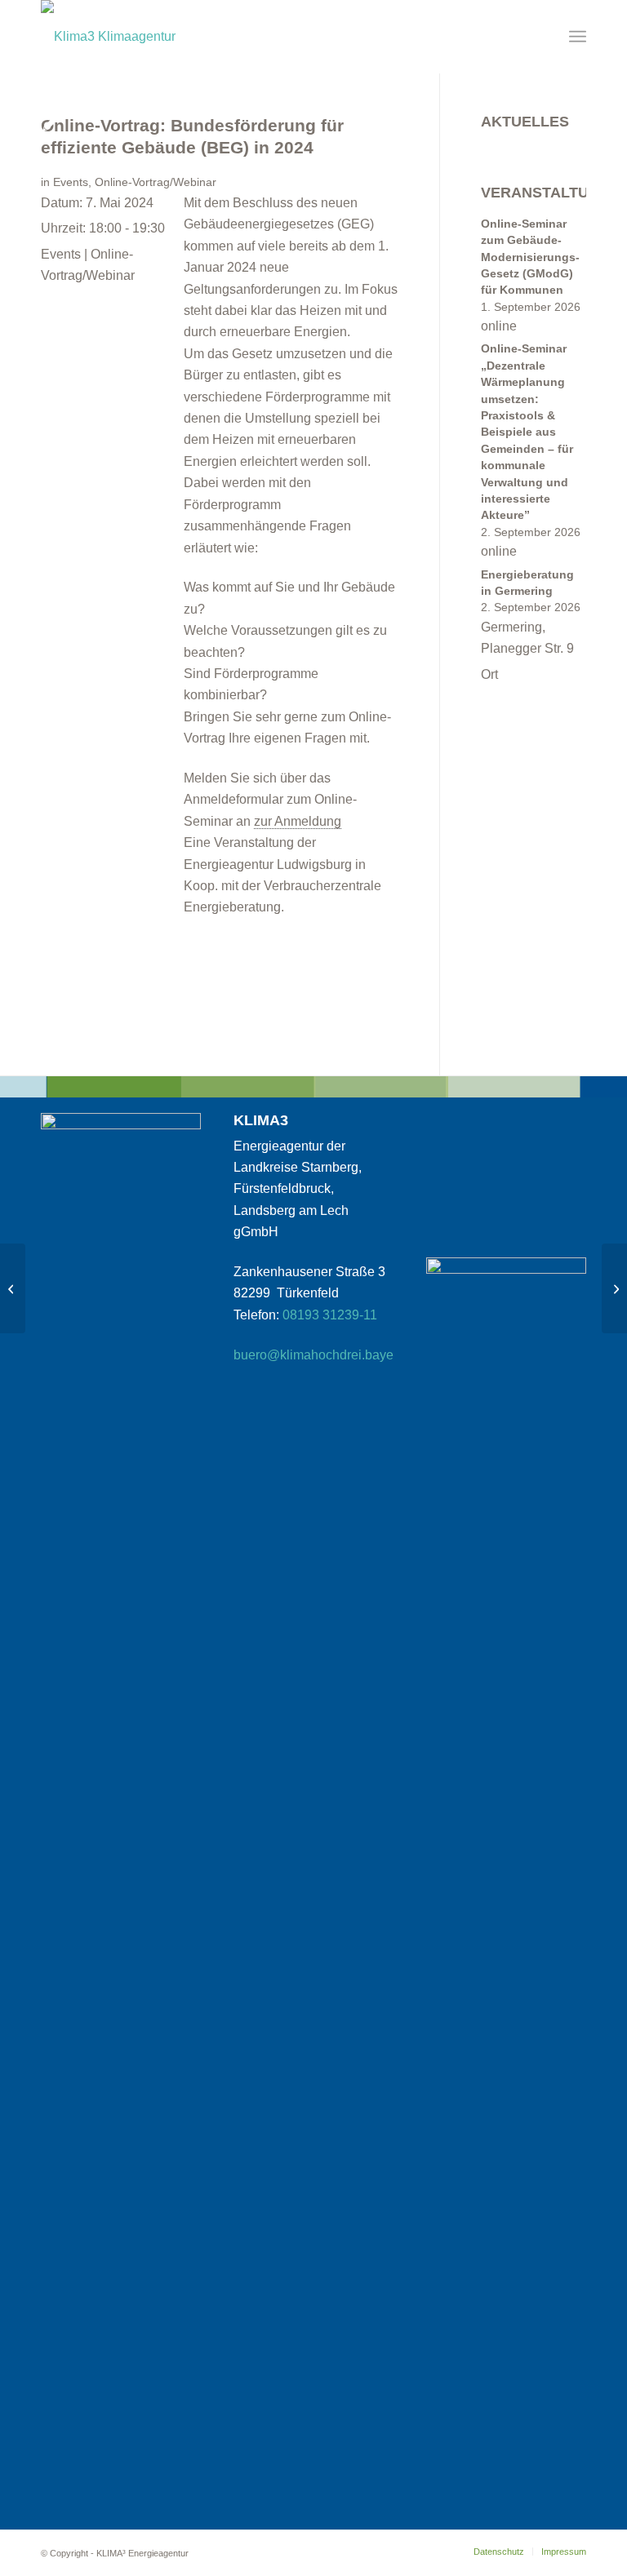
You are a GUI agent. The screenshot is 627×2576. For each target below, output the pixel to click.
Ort (489, 674)
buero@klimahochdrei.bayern (319, 1355)
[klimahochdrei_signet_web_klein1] (108, 37)
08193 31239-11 (330, 1315)
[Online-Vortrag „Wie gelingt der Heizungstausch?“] (13, 1288)
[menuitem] (578, 37)
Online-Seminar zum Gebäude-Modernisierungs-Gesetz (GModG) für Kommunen (530, 257)
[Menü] (578, 37)
